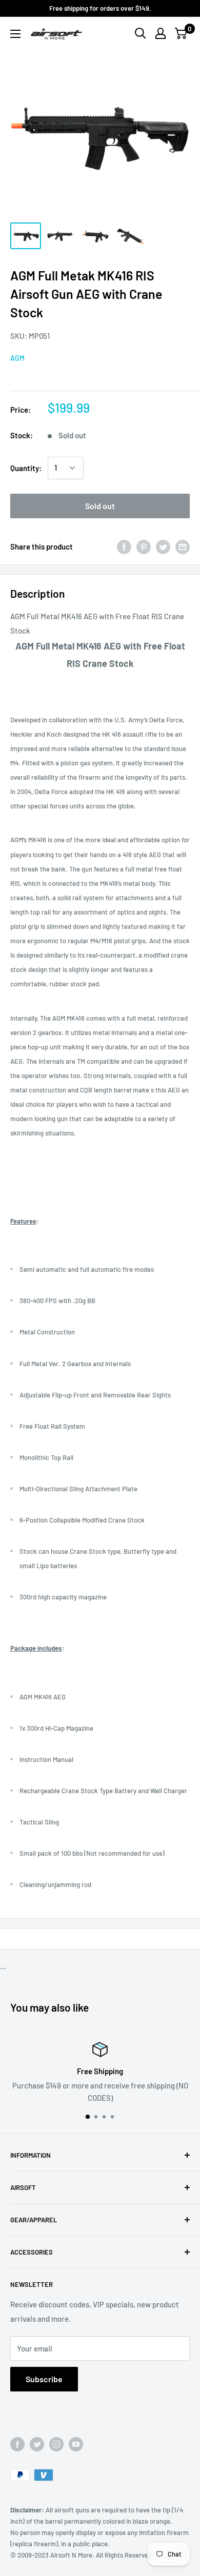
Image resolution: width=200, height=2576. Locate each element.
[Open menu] (15, 34)
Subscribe (44, 2379)
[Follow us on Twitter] (37, 2444)
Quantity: (26, 468)
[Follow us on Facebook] (17, 2444)
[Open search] (141, 33)
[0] (181, 33)
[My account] (161, 33)
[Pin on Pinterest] (144, 546)
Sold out (100, 506)
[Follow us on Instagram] (56, 2444)
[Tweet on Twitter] (163, 546)
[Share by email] (183, 546)
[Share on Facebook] (124, 546)
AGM (17, 358)
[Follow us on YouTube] (76, 2444)
